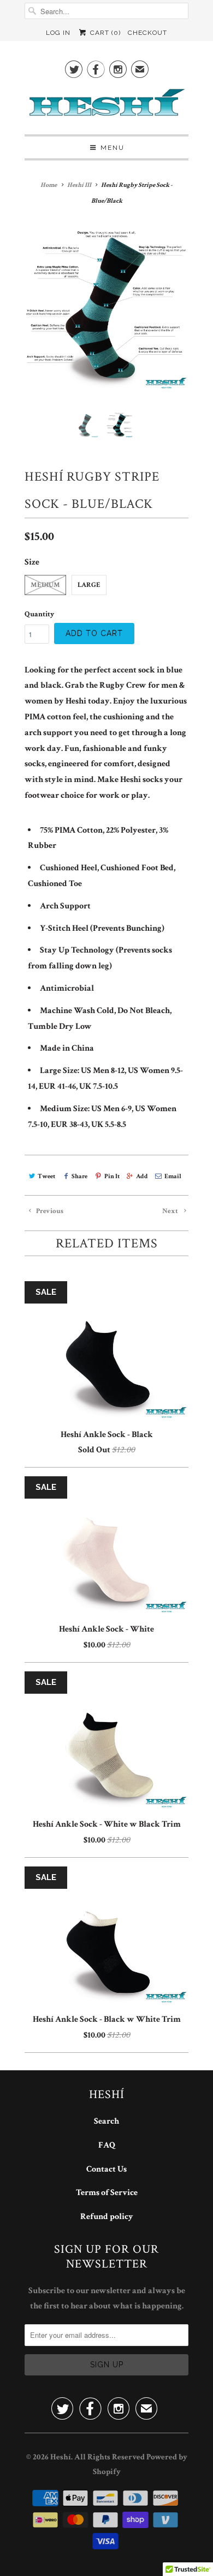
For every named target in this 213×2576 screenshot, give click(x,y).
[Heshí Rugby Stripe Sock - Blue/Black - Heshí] (106, 310)
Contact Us (106, 2169)
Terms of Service (107, 2193)
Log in (58, 33)
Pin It (112, 1176)
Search (106, 2121)
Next (171, 1211)
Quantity (39, 614)
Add (142, 1176)
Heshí (61, 2457)
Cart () (104, 33)
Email (173, 1176)
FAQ (107, 2145)
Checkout (147, 33)
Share (79, 1176)
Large (89, 585)
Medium (45, 585)
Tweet (46, 1176)
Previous (49, 1211)
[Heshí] (106, 106)
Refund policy (107, 2217)
